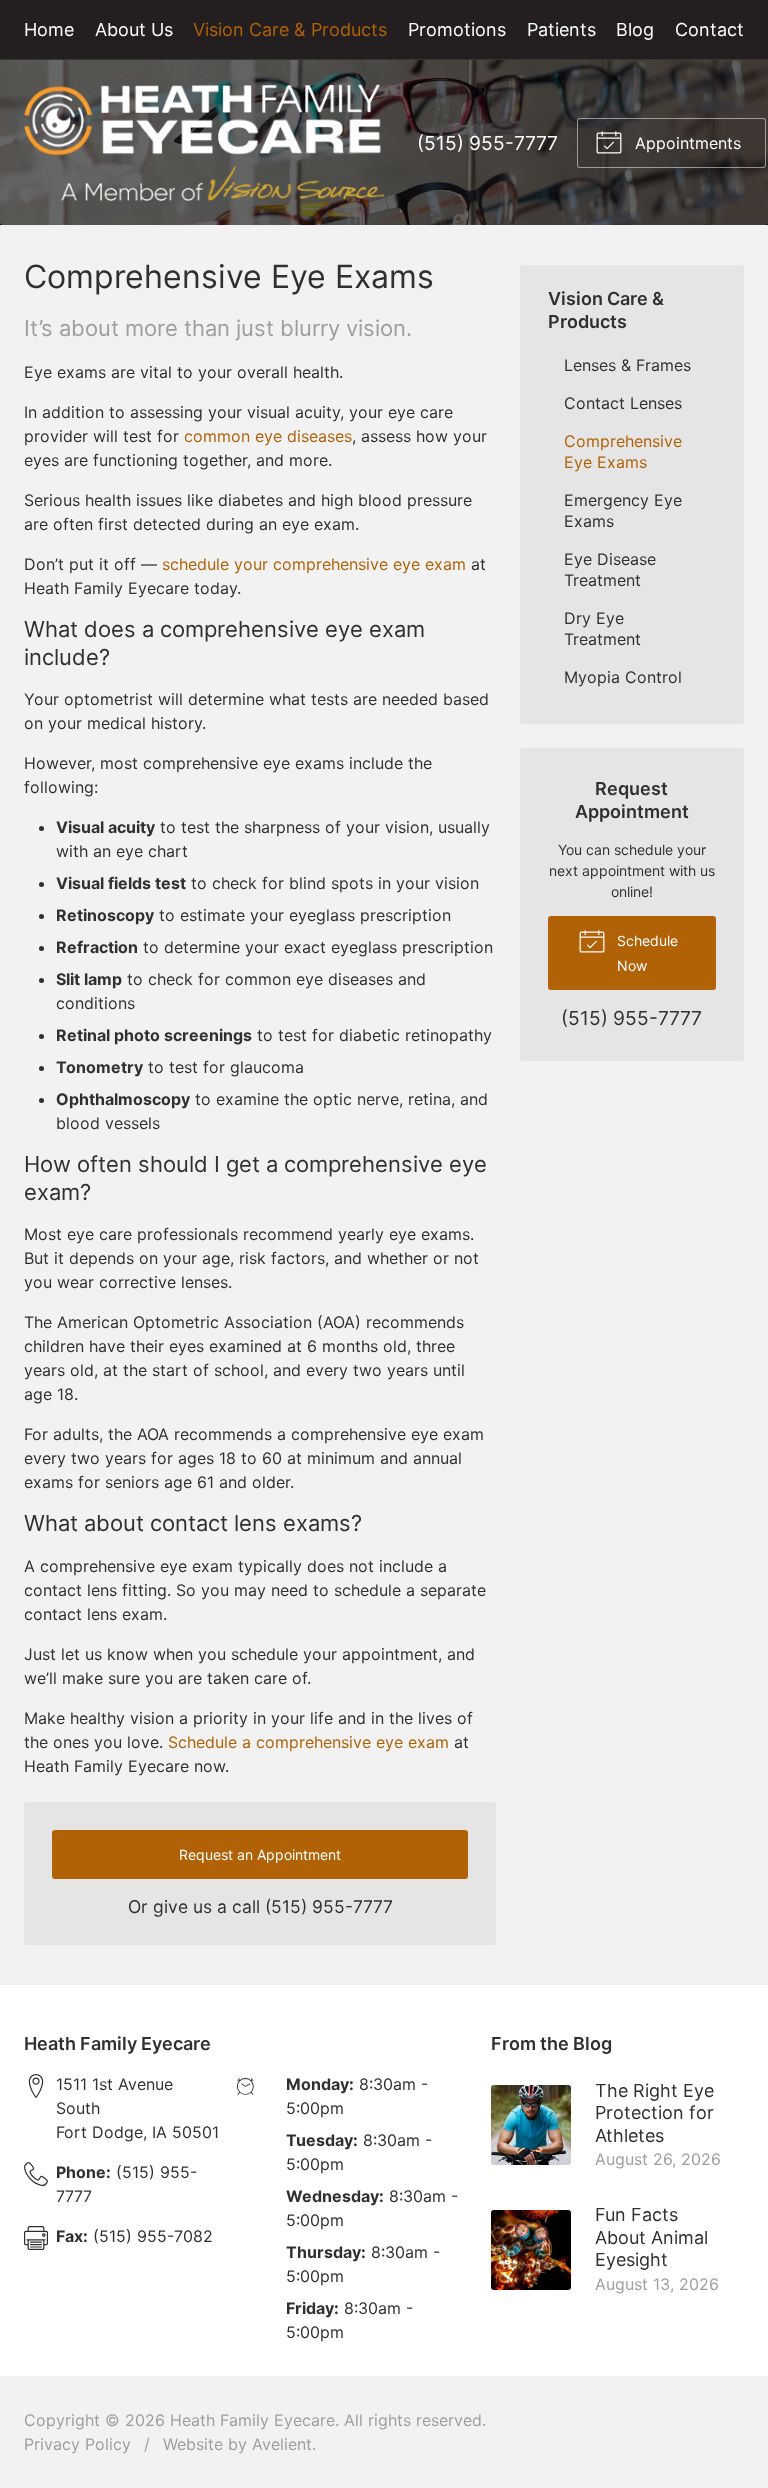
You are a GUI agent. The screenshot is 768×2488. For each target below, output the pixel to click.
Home (49, 29)
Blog (635, 29)
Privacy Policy (77, 2444)
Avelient (282, 2444)
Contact (709, 29)
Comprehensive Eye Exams (623, 451)
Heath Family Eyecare (252, 2420)
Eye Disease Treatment (610, 569)
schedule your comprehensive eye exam (314, 564)
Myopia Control (623, 677)
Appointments (685, 143)
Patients (561, 29)
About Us (134, 29)
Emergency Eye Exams (623, 510)
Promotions (457, 29)
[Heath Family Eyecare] (204, 142)
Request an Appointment (260, 1854)
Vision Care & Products (290, 29)
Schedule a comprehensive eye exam (308, 1742)
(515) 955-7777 (487, 143)
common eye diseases (268, 436)
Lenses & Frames (627, 365)
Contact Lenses (623, 403)
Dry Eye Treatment (602, 628)
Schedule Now (645, 953)
